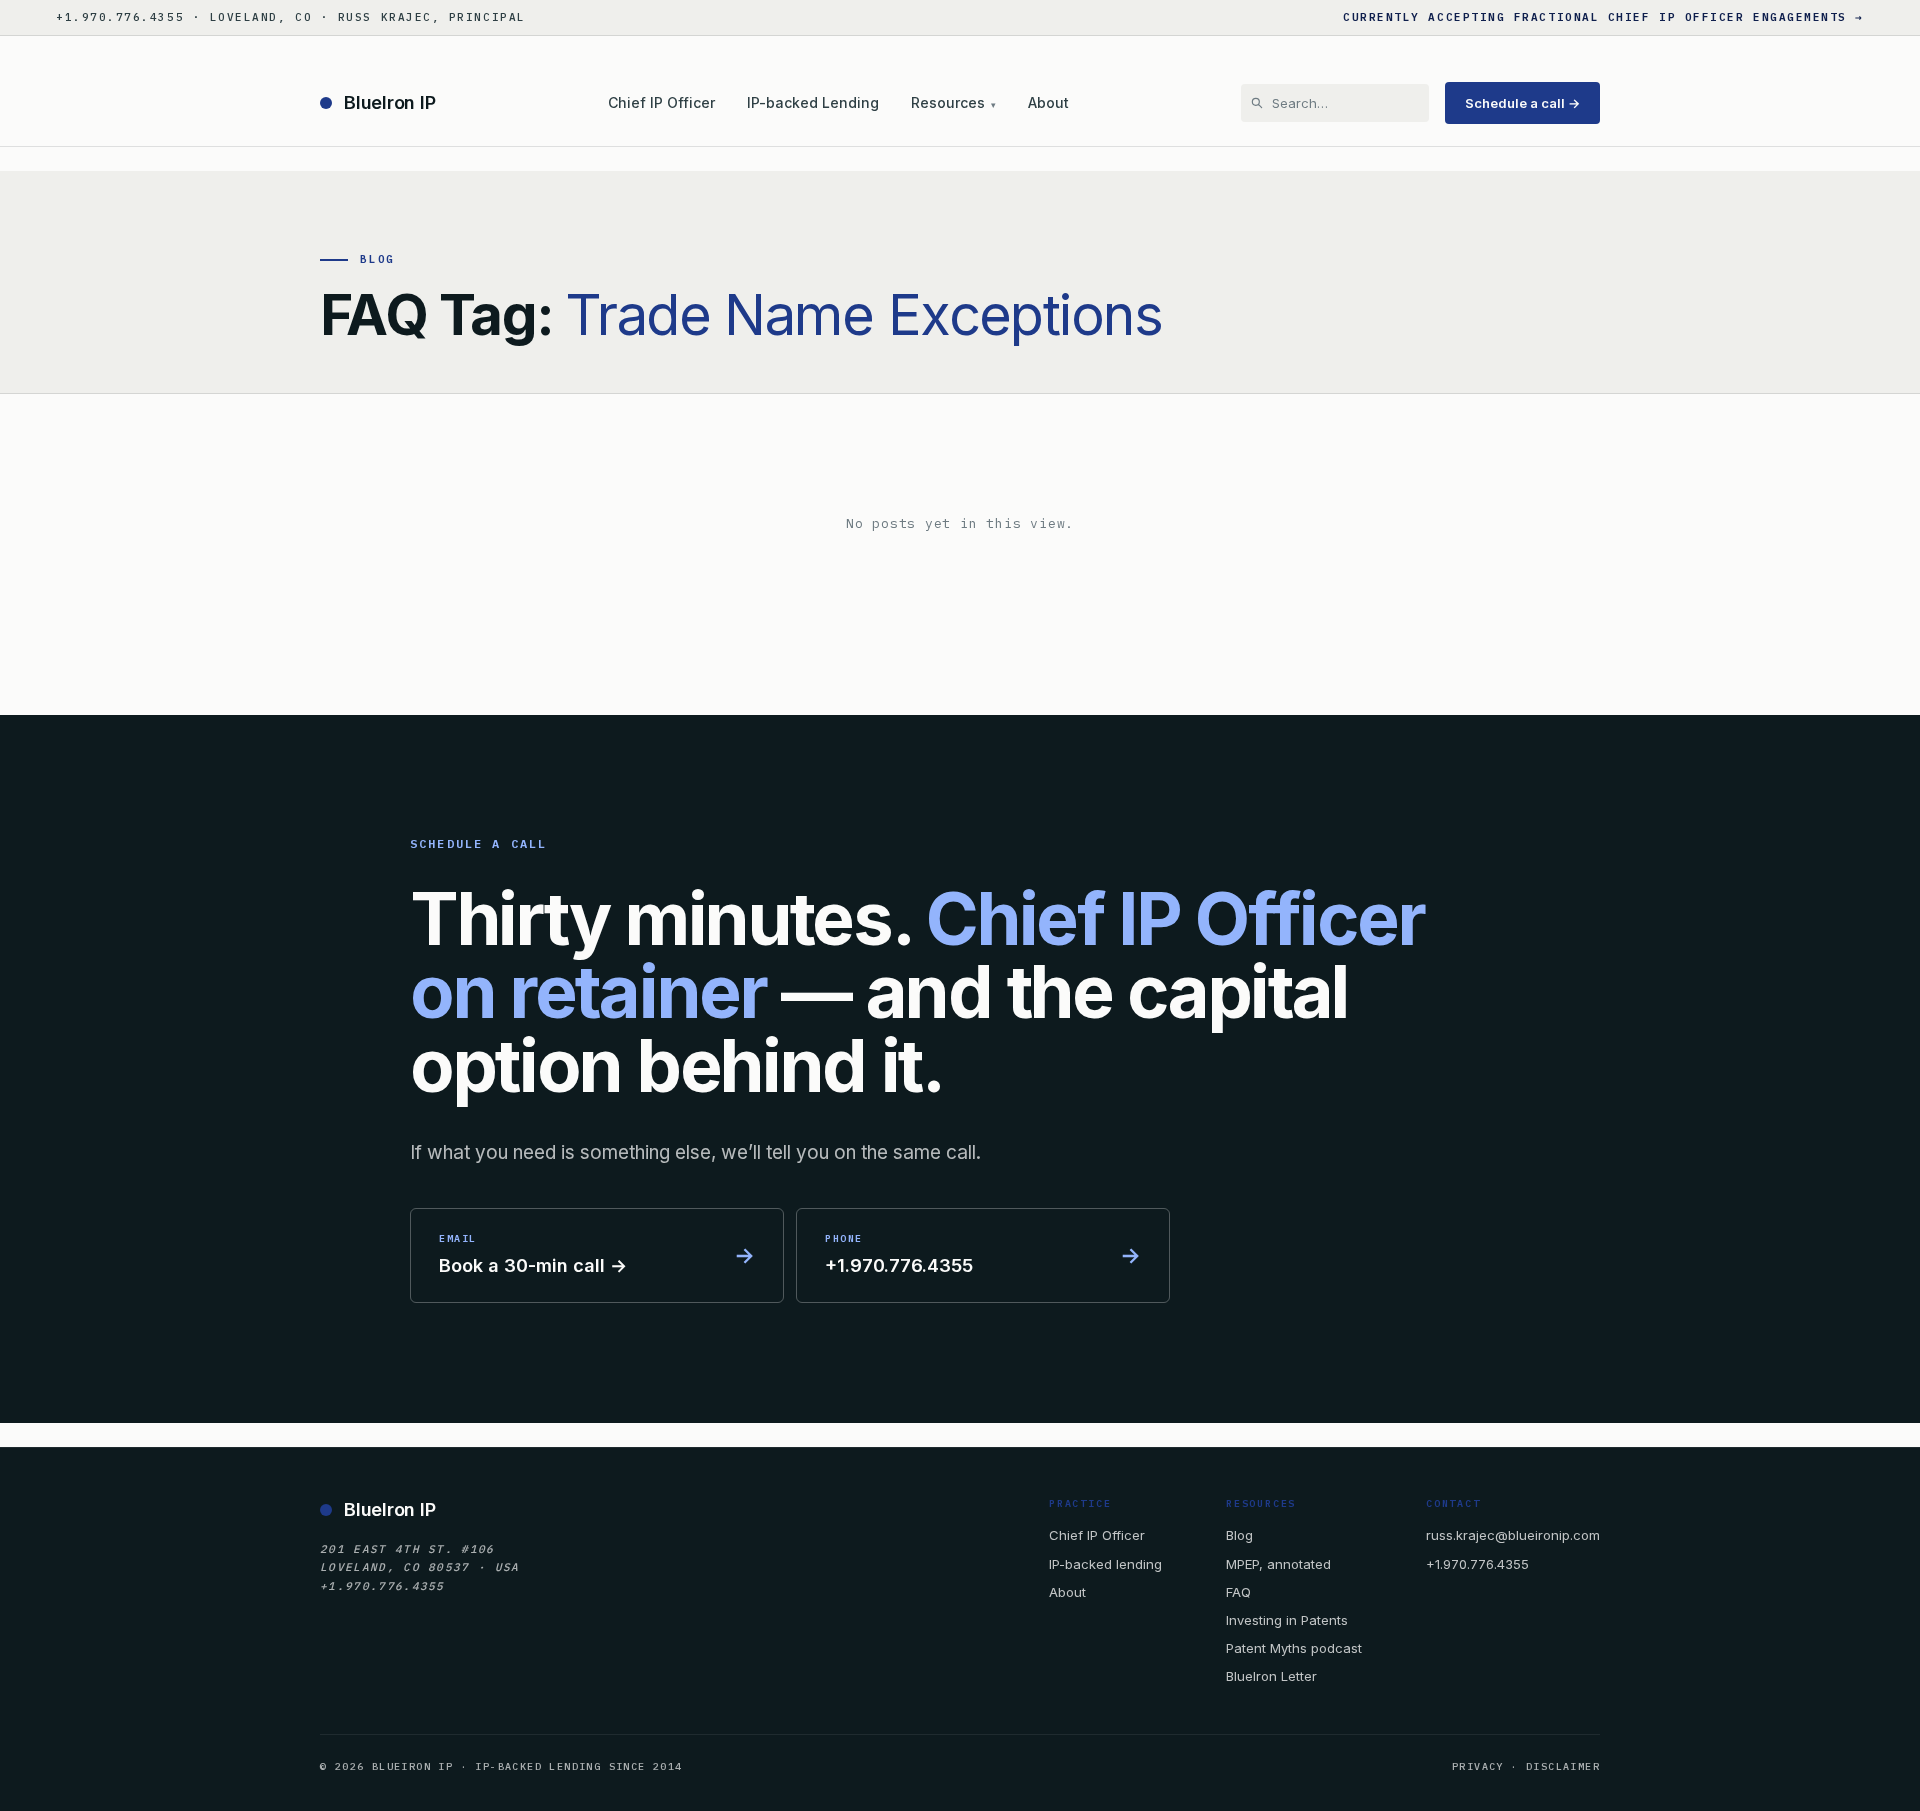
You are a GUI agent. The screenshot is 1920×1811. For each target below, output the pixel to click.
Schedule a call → (1522, 103)
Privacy (1478, 1766)
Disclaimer (1563, 1766)
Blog (1239, 1535)
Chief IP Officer (661, 102)
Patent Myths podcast (1294, 1648)
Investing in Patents (1287, 1620)
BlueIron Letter (1271, 1676)
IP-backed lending (1105, 1564)
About (1048, 102)
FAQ (1238, 1592)
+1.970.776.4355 (1477, 1564)
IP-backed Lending (813, 102)
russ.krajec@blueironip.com (1513, 1535)
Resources (953, 102)
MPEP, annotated (1278, 1564)
